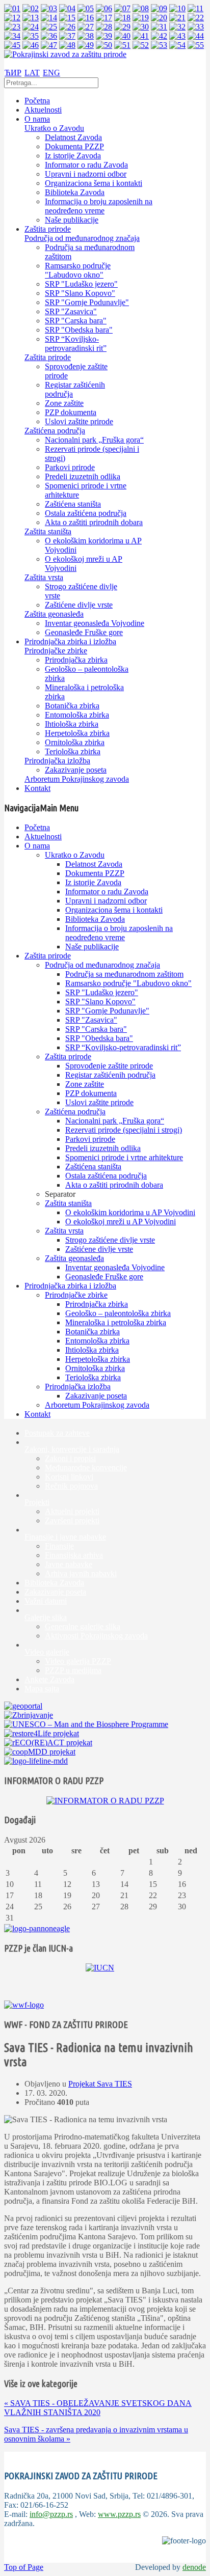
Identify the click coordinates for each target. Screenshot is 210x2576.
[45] (12, 45)
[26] (67, 27)
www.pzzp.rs (119, 2514)
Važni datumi (46, 1601)
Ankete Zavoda (49, 1679)
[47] (49, 45)
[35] (31, 36)
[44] (196, 36)
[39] (104, 36)
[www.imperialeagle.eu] (37, 1928)
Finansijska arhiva (74, 1555)
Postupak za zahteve (57, 1433)
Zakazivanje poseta (55, 1592)
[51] (122, 45)
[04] (67, 8)
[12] (12, 18)
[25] (49, 27)
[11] (195, 8)
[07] (122, 8)
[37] (67, 36)
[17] (104, 18)
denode (194, 2567)
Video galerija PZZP (78, 1661)
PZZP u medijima (73, 1670)
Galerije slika (46, 1617)
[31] (159, 27)
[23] (12, 27)
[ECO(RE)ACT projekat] (48, 1743)
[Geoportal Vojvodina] (23, 1706)
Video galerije (47, 1652)
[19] (141, 18)
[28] (104, 27)
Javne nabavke (69, 1564)
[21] (177, 18)
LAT (32, 73)
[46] (31, 45)
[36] (49, 36)
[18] (122, 18)
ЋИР (13, 73)
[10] (177, 8)
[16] (86, 18)
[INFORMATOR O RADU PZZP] (105, 1801)
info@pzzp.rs (51, 2514)
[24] (31, 27)
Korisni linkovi (69, 1477)
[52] (141, 45)
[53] (159, 45)
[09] (159, 8)
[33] (196, 27)
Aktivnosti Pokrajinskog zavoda (96, 1636)
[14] (49, 18)
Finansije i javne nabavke (65, 1537)
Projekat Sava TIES (100, 2084)
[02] (31, 8)
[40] (122, 36)
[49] (86, 45)
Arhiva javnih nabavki (81, 1573)
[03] (49, 8)
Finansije (59, 1546)
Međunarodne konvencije (86, 1468)
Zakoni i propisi (70, 1458)
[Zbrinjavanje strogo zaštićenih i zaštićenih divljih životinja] (29, 1715)
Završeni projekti (72, 1520)
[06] (104, 8)
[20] (159, 18)
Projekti (37, 1502)
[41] (141, 36)
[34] (12, 36)
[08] (141, 8)
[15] (67, 18)
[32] (177, 27)
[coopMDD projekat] (42, 1733)
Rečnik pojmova (71, 1486)
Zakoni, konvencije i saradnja (72, 1449)
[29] (122, 27)
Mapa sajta (42, 1689)
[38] (86, 36)
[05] (86, 8)
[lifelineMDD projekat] (36, 1761)
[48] (67, 45)
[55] (196, 45)
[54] (177, 45)
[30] (141, 27)
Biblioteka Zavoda (54, 1583)
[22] (196, 18)
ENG (51, 73)
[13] (31, 18)
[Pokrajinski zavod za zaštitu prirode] (65, 54)
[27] (86, 27)
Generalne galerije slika (83, 1626)
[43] (177, 36)
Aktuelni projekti (72, 1511)
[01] (12, 8)
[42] (159, 36)
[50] (104, 45)
